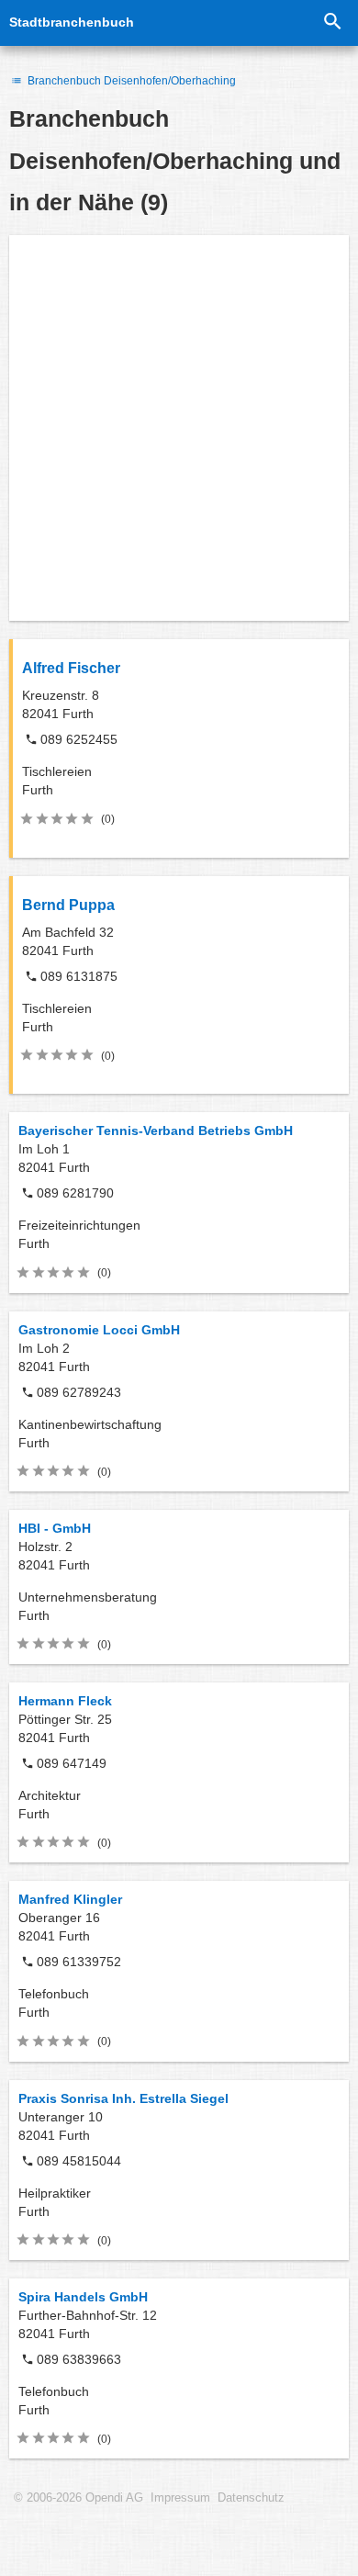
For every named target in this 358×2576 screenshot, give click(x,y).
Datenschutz (251, 2498)
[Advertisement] (179, 428)
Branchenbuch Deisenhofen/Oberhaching (130, 81)
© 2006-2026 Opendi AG (78, 2498)
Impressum (180, 2498)
